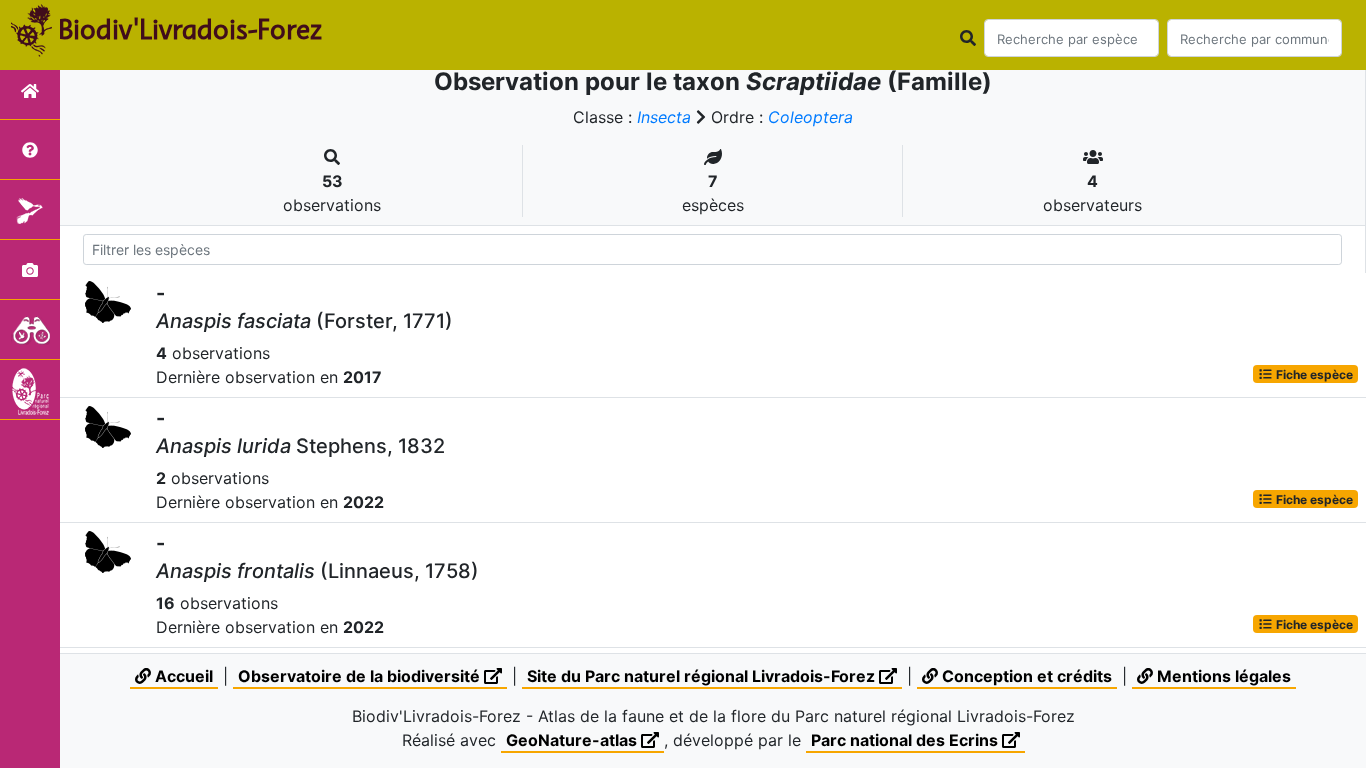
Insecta (664, 117)
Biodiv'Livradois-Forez (190, 29)
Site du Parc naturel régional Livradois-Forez (703, 676)
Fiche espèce (1313, 373)
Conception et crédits (1025, 676)
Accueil (182, 676)
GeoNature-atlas (573, 740)
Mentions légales (1222, 676)
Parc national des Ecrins (906, 740)
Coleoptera (810, 117)
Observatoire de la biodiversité (361, 676)
